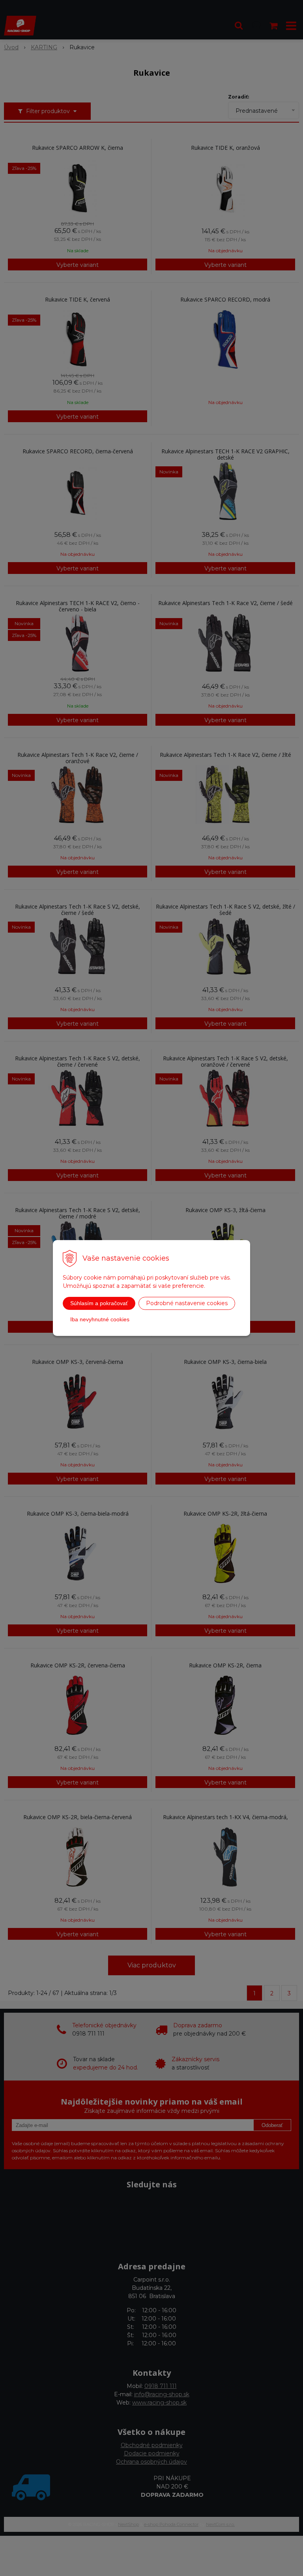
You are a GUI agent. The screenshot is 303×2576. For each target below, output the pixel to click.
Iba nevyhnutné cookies (100, 1319)
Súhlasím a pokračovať (99, 1303)
